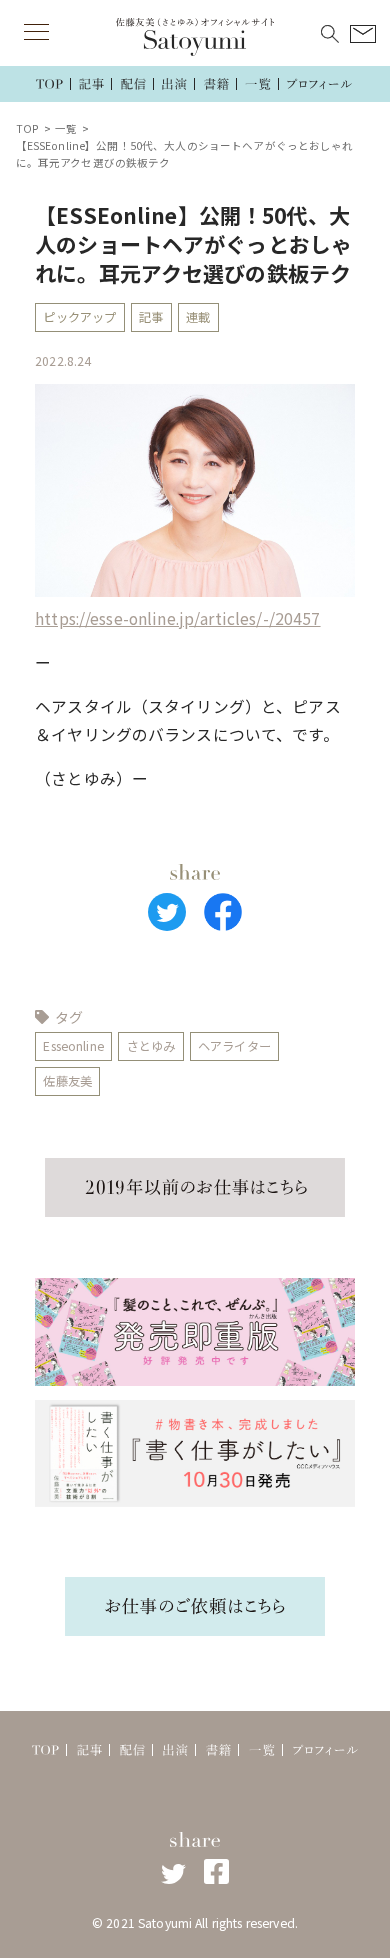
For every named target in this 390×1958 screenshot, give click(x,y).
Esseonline (73, 1046)
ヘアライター (234, 1046)
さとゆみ (151, 1046)
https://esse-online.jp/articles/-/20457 (177, 618)
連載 (198, 317)
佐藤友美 (67, 1081)
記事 (151, 317)
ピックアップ (79, 317)
